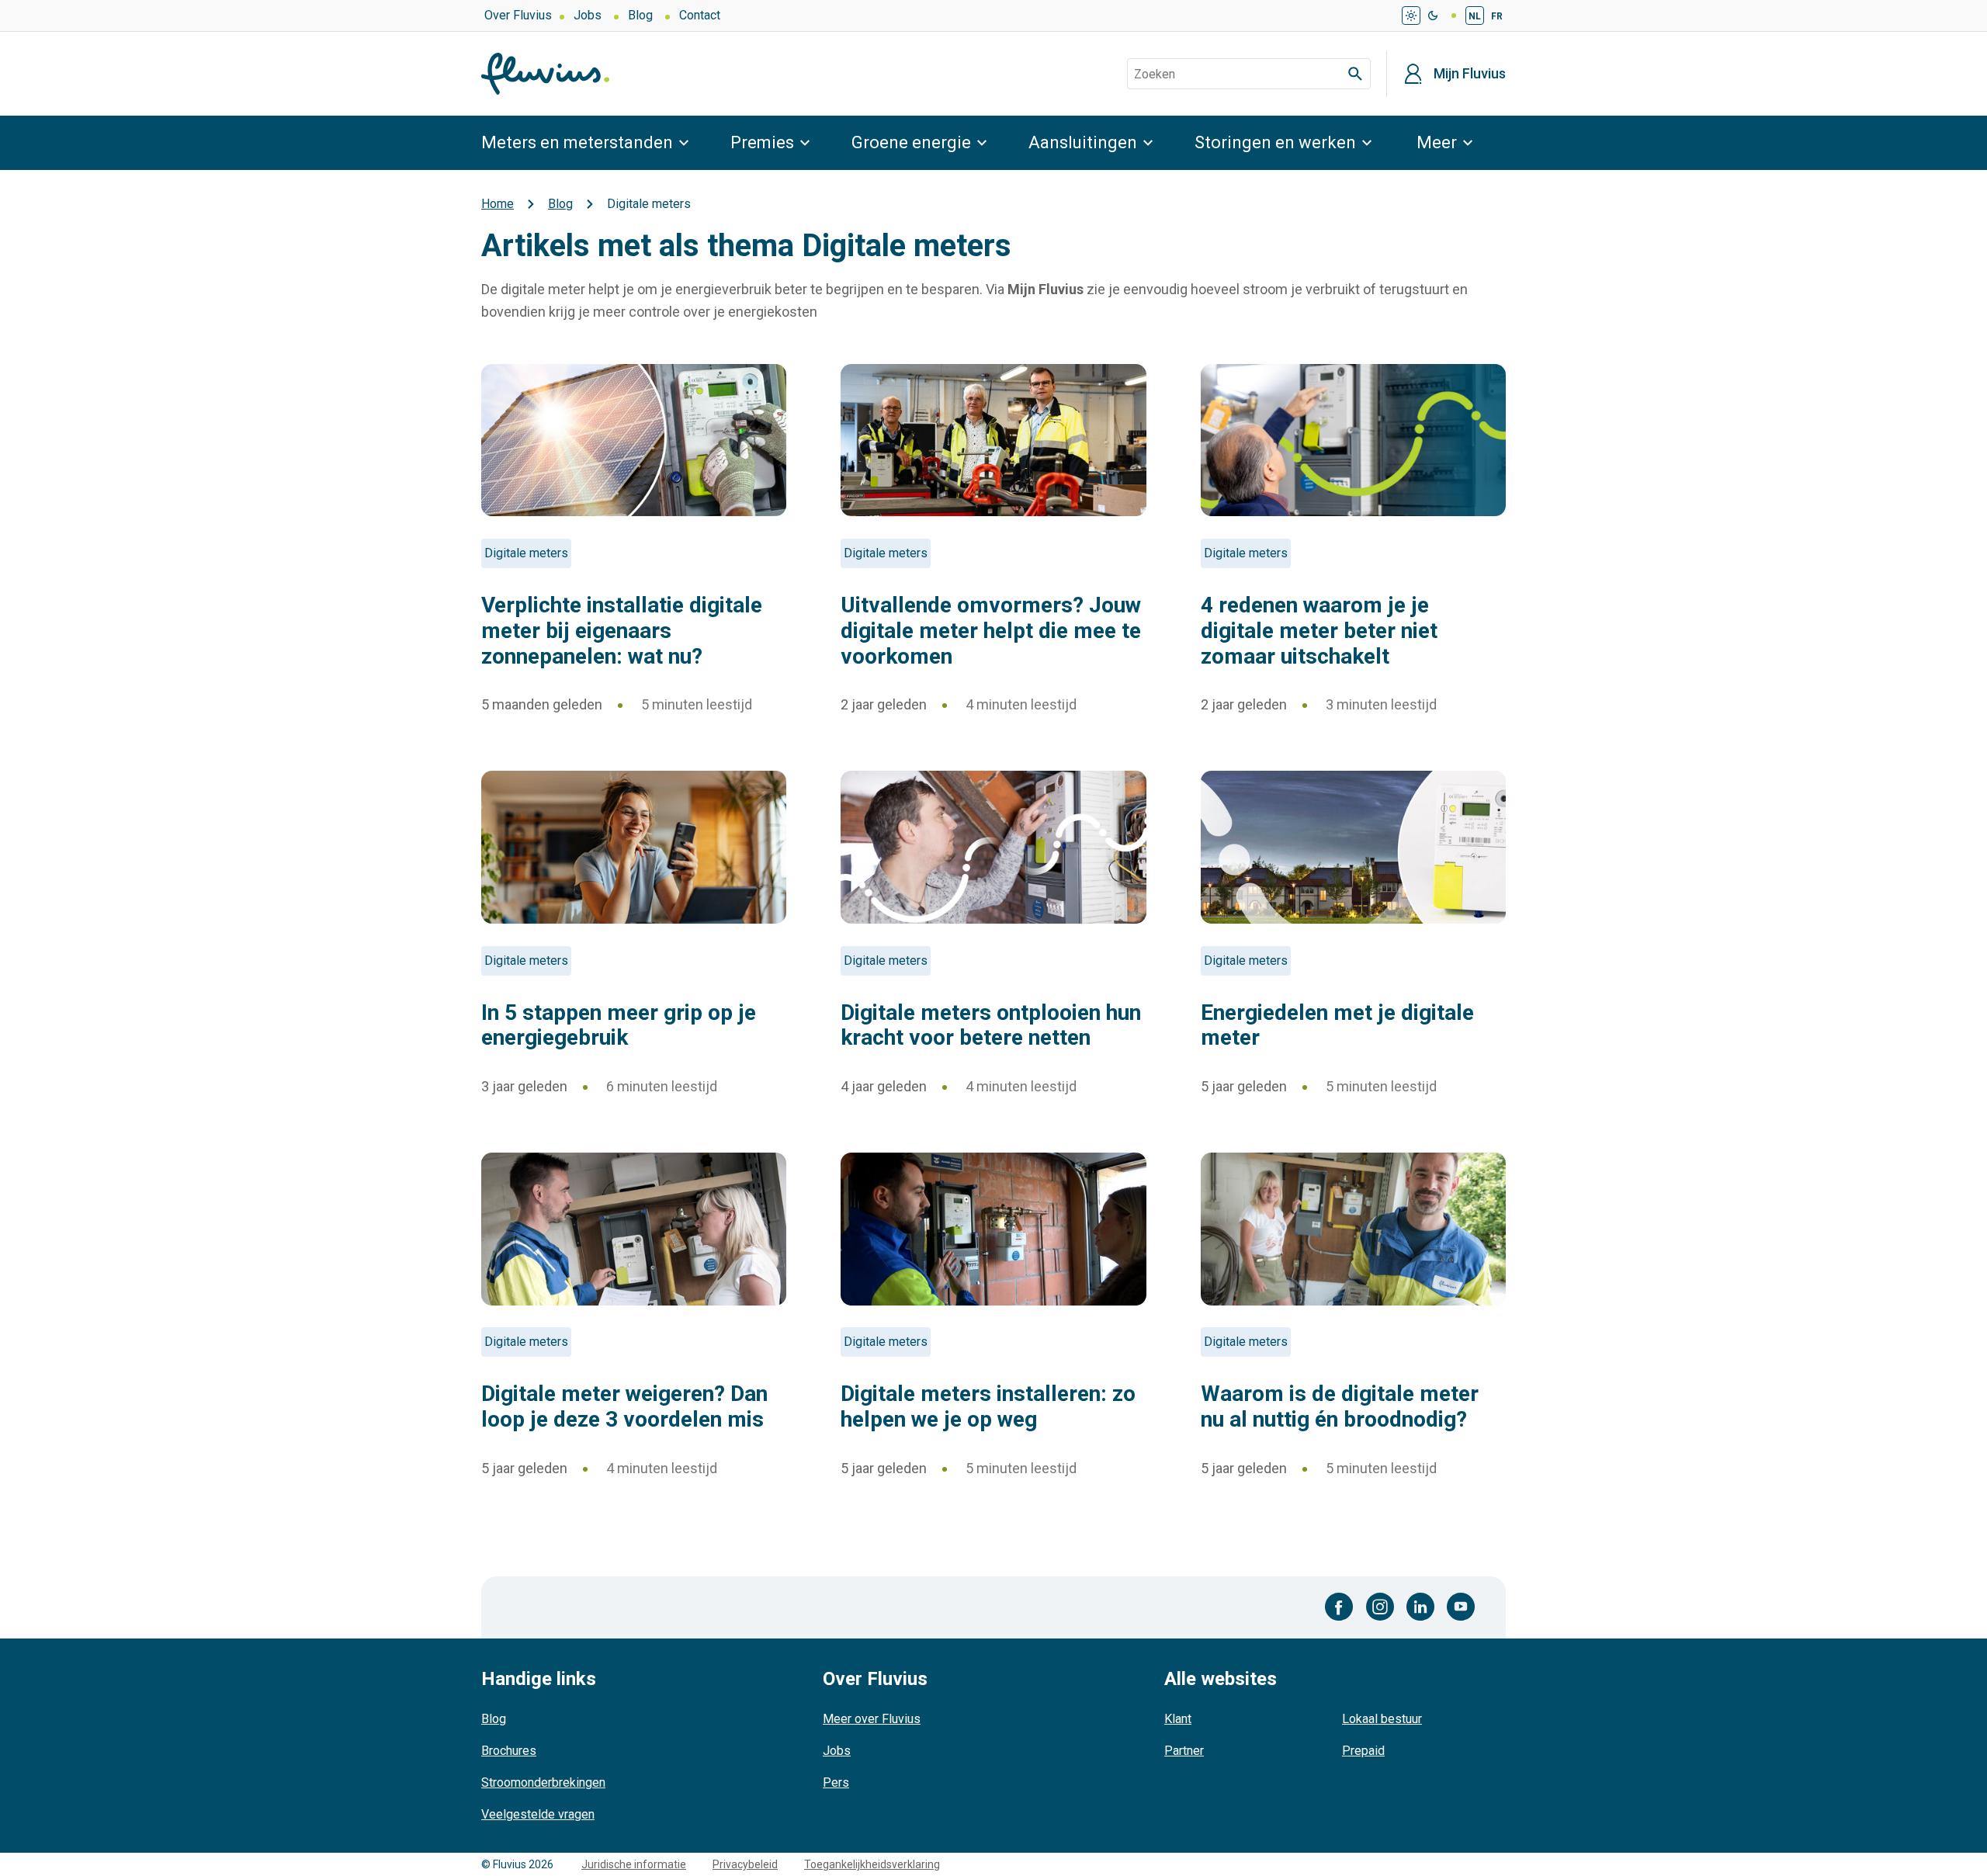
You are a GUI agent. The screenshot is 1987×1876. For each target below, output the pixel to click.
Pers (836, 1782)
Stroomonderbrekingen (543, 1782)
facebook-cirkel (1339, 1607)
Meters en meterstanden (577, 142)
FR (1497, 16)
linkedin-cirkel (1420, 1607)
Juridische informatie (634, 1864)
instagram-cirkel (1380, 1607)
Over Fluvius (518, 15)
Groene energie (911, 142)
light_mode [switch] (1411, 16)
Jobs (588, 15)
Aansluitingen (1083, 142)
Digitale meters (526, 553)
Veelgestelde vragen (538, 1814)
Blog (640, 15)
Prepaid (1363, 1751)
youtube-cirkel (1461, 1607)
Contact (700, 15)
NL (1475, 16)
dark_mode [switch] (1433, 16)
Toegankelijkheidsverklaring (872, 1864)
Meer (1437, 142)
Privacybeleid (745, 1864)
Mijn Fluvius (1470, 74)
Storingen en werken (1275, 142)
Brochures (509, 1751)
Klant (1178, 1719)
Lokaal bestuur (1382, 1719)
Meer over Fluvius (872, 1719)
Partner (1184, 1751)
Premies (762, 142)
